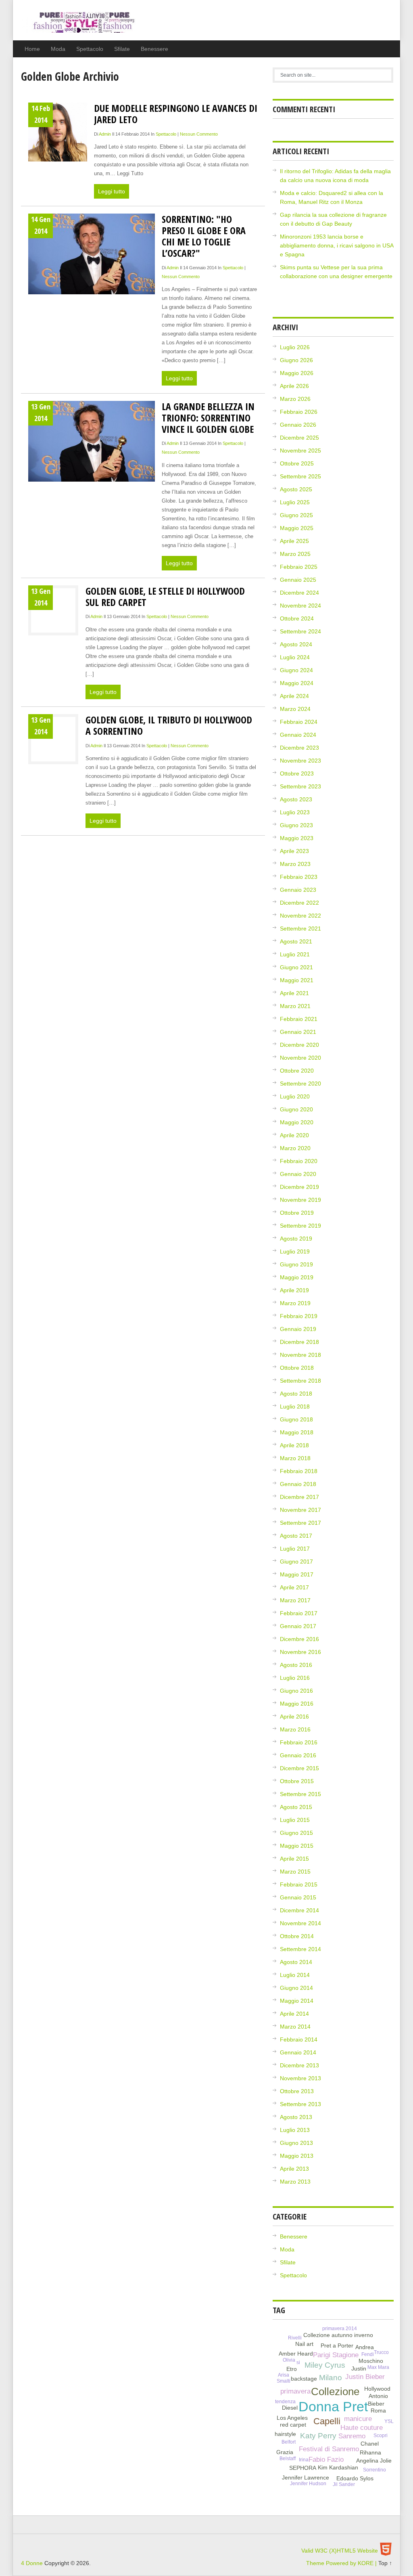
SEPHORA (303, 2468)
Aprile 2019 (294, 1290)
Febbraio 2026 (299, 412)
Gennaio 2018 (298, 1484)
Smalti (284, 2381)
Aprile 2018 (294, 1445)
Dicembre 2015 (299, 1768)
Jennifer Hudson (308, 2484)
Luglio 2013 (295, 2130)
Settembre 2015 (300, 1794)
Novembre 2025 (300, 451)
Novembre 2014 (300, 1923)
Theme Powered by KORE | (342, 2563)
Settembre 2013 (300, 2104)
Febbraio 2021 (299, 1019)
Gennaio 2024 (298, 735)
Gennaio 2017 (298, 1626)
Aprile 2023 (294, 851)
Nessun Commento (199, 134)
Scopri (381, 2436)
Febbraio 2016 (299, 1742)
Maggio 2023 (297, 838)
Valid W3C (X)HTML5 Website (340, 2551)
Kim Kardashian (338, 2467)
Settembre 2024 (300, 631)
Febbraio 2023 (299, 877)
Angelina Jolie (374, 2461)
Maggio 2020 (297, 1122)
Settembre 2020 (300, 1084)
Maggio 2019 (297, 1277)
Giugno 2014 (296, 1988)
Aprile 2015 (294, 1859)
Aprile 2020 (294, 1135)
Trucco (381, 2352)
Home (32, 49)
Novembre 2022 (300, 916)
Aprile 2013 (294, 2169)
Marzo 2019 (295, 1303)
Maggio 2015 (297, 1846)
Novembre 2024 (300, 606)
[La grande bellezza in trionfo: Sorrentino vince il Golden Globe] (92, 441)
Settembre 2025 (300, 476)
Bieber (376, 2404)
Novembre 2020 (300, 1058)
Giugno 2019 (296, 1264)
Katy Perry (318, 2436)
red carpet (293, 2425)
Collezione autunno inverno (338, 2335)
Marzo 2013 (295, 2182)
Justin (359, 2368)
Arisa (284, 2375)
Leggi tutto (112, 191)
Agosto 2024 (296, 644)
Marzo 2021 (295, 1006)
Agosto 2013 (296, 2117)
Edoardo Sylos (355, 2478)
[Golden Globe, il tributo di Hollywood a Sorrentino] (53, 741)
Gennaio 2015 (298, 1897)
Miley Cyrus (325, 2365)
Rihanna (370, 2452)
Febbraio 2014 (299, 2039)
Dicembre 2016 (299, 1639)
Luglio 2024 (295, 657)
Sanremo (352, 2436)
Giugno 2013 (296, 2143)
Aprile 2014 (294, 2014)
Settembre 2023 (300, 786)
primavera (295, 2391)
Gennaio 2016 (298, 1755)
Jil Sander (344, 2484)
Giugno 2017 (296, 1562)
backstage (304, 2379)
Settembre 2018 (300, 1381)
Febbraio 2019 (299, 1316)
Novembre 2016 (300, 1652)
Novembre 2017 (300, 1510)
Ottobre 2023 (297, 773)
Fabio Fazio (326, 2460)
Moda (58, 49)
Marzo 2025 (295, 554)
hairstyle (285, 2434)
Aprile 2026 (294, 386)
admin (105, 134)
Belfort (289, 2442)
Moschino (371, 2361)
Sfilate (122, 49)
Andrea (365, 2347)
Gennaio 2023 (298, 890)
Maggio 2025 (297, 528)
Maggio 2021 (297, 980)
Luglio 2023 (295, 812)
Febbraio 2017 (299, 1613)
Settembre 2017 (300, 1523)
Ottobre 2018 (297, 1368)
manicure (358, 2419)
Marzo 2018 (295, 1458)
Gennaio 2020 (298, 1174)
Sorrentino (374, 2470)
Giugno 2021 (296, 967)
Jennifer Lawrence (306, 2477)
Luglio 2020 (295, 1096)
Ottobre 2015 (297, 1781)
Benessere (154, 49)
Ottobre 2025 (297, 463)
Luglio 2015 (295, 1820)
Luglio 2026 (295, 347)
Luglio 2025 (295, 502)
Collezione (335, 2392)
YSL (389, 2421)
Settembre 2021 (300, 929)
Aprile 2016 (294, 1717)
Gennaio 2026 (298, 425)
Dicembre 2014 (299, 1910)
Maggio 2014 (297, 2001)
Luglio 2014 (295, 1975)
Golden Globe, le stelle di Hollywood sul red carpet (165, 596)
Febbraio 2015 (299, 1884)
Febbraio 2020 (299, 1161)
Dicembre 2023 (299, 748)
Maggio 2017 (297, 1574)
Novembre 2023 (300, 761)
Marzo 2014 (295, 2027)
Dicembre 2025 (299, 438)
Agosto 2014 (296, 1962)
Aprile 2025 (294, 541)
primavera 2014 (340, 2329)
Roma (378, 2410)
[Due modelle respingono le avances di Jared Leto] (58, 132)
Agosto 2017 (296, 1536)
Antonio (378, 2396)
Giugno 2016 (296, 1691)
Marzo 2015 (295, 1872)
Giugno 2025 (296, 515)
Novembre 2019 (300, 1200)
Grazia (285, 2452)
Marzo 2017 (295, 1600)
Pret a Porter (337, 2345)
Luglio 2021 (295, 954)
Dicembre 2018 (299, 1342)
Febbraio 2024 (299, 722)
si (298, 2362)
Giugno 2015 (296, 1833)
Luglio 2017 (295, 1549)
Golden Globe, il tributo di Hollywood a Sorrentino (169, 725)
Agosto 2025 (296, 489)
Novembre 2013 (300, 2078)
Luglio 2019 (295, 1251)
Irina (304, 2460)
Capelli (327, 2421)
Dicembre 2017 (299, 1497)
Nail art (304, 2344)
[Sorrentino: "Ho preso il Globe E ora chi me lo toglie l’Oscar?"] (92, 254)
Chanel (370, 2444)
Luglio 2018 (295, 1406)
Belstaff (288, 2459)
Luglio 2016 (295, 1678)
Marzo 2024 (295, 709)
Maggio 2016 (297, 1704)
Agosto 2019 (296, 1239)
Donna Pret (333, 2407)
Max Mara (378, 2367)
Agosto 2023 (296, 799)
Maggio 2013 (297, 2156)
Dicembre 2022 (299, 903)
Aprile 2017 (294, 1587)
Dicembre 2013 (299, 2065)
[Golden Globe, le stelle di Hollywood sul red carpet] (53, 612)
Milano (331, 2378)
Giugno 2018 (296, 1419)
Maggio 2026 (297, 373)
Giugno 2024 (296, 670)
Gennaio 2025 (298, 580)
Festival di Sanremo (329, 2449)
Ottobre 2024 (297, 618)
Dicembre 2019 (299, 1187)
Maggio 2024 (297, 683)
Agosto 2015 (296, 1807)
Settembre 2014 (300, 1949)
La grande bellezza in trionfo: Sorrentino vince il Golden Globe (208, 418)
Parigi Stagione (336, 2355)
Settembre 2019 (300, 1226)
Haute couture (362, 2428)
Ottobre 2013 (297, 2091)
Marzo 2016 (295, 1729)
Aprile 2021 (294, 993)
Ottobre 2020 (297, 1071)
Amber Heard (296, 2354)
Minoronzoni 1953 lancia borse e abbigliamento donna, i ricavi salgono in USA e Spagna (337, 245)
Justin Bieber (365, 2377)
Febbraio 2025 (299, 567)
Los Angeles (292, 2418)
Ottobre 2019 (297, 1213)
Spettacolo (90, 49)
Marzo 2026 (295, 399)
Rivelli (295, 2338)
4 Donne (79, 26)
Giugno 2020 (296, 1109)
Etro (292, 2369)
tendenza (285, 2402)
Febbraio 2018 (299, 1471)
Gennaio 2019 (298, 1329)
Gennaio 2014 (298, 2052)
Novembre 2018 (300, 1355)
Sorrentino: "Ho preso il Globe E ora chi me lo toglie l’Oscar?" (204, 236)
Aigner (306, 2373)
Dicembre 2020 (299, 1045)
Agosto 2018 (296, 1394)
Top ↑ (385, 2563)
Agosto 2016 (296, 1665)
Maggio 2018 (297, 1432)
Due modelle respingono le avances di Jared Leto (176, 114)
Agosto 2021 (296, 941)
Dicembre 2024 (299, 593)
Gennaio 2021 (298, 1032)
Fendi (368, 2354)
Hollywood (377, 2389)
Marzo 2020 (295, 1148)
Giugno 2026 (296, 360)
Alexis (381, 2346)
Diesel (290, 2408)
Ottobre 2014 (297, 1936)
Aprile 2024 (294, 696)
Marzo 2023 (295, 864)
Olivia (289, 2360)
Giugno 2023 (296, 825)
